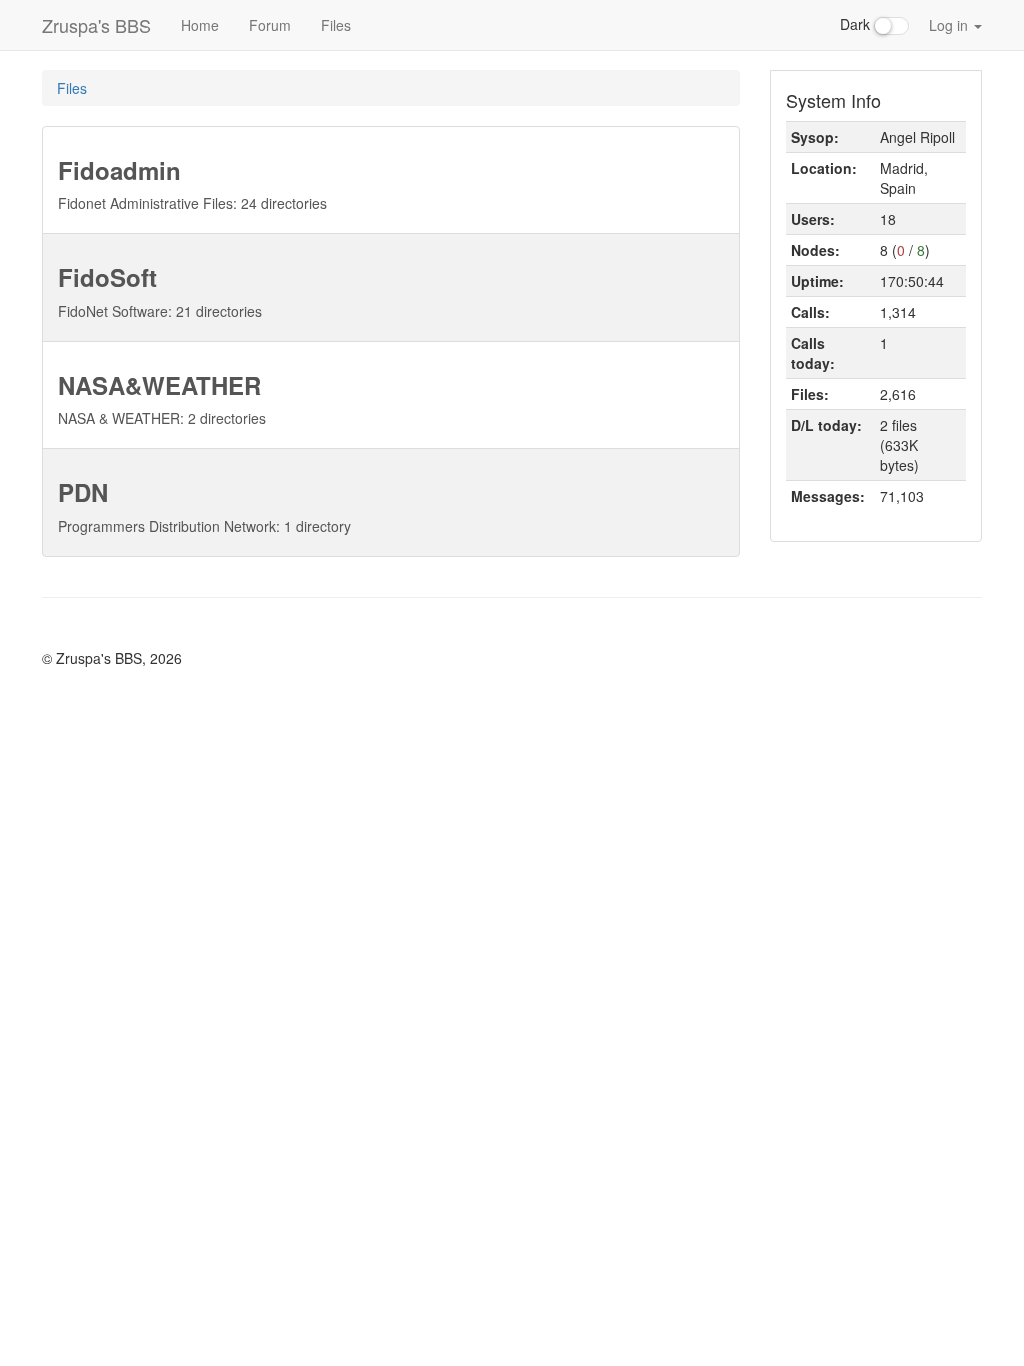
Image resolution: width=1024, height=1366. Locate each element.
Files (336, 25)
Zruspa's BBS (96, 25)
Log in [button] (950, 25)
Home (200, 25)
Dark (857, 24)
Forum (270, 25)
